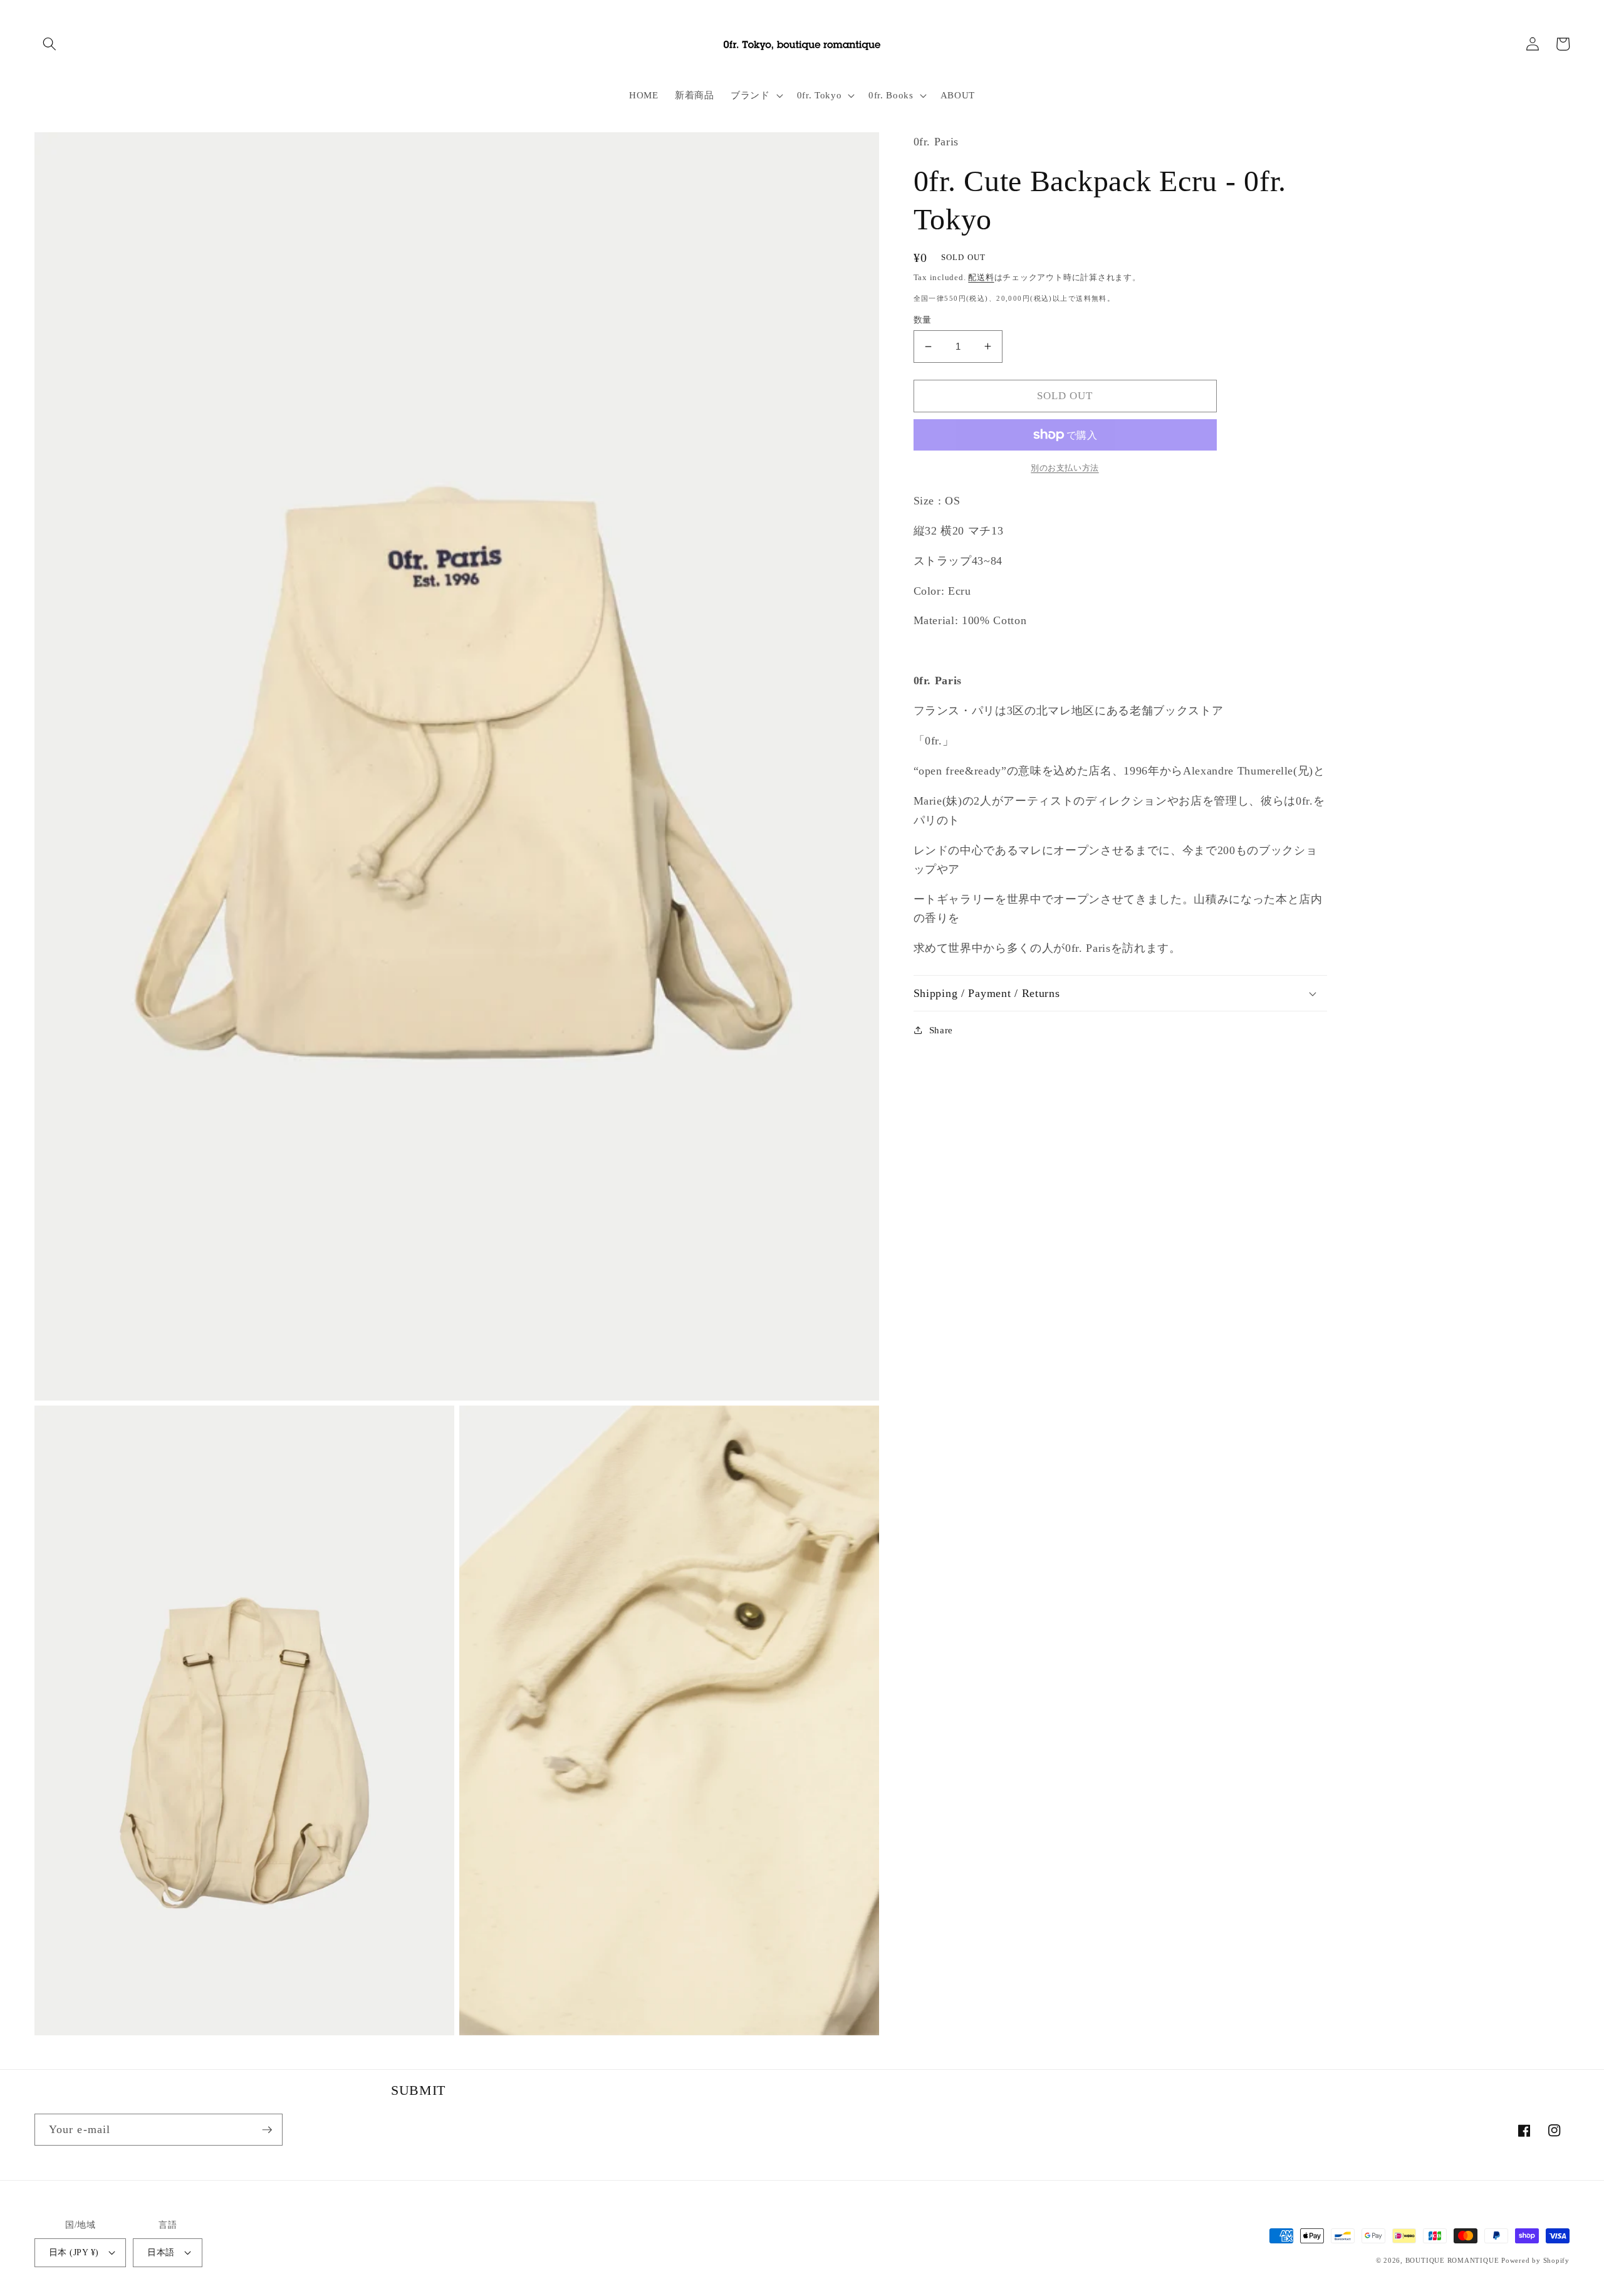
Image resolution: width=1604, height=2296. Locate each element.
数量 (923, 320)
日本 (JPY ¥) (74, 2252)
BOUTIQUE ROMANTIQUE (1452, 2260)
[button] (49, 44)
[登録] (267, 2130)
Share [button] (941, 1030)
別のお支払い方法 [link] (1065, 468)
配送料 (981, 277)
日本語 (161, 2252)
